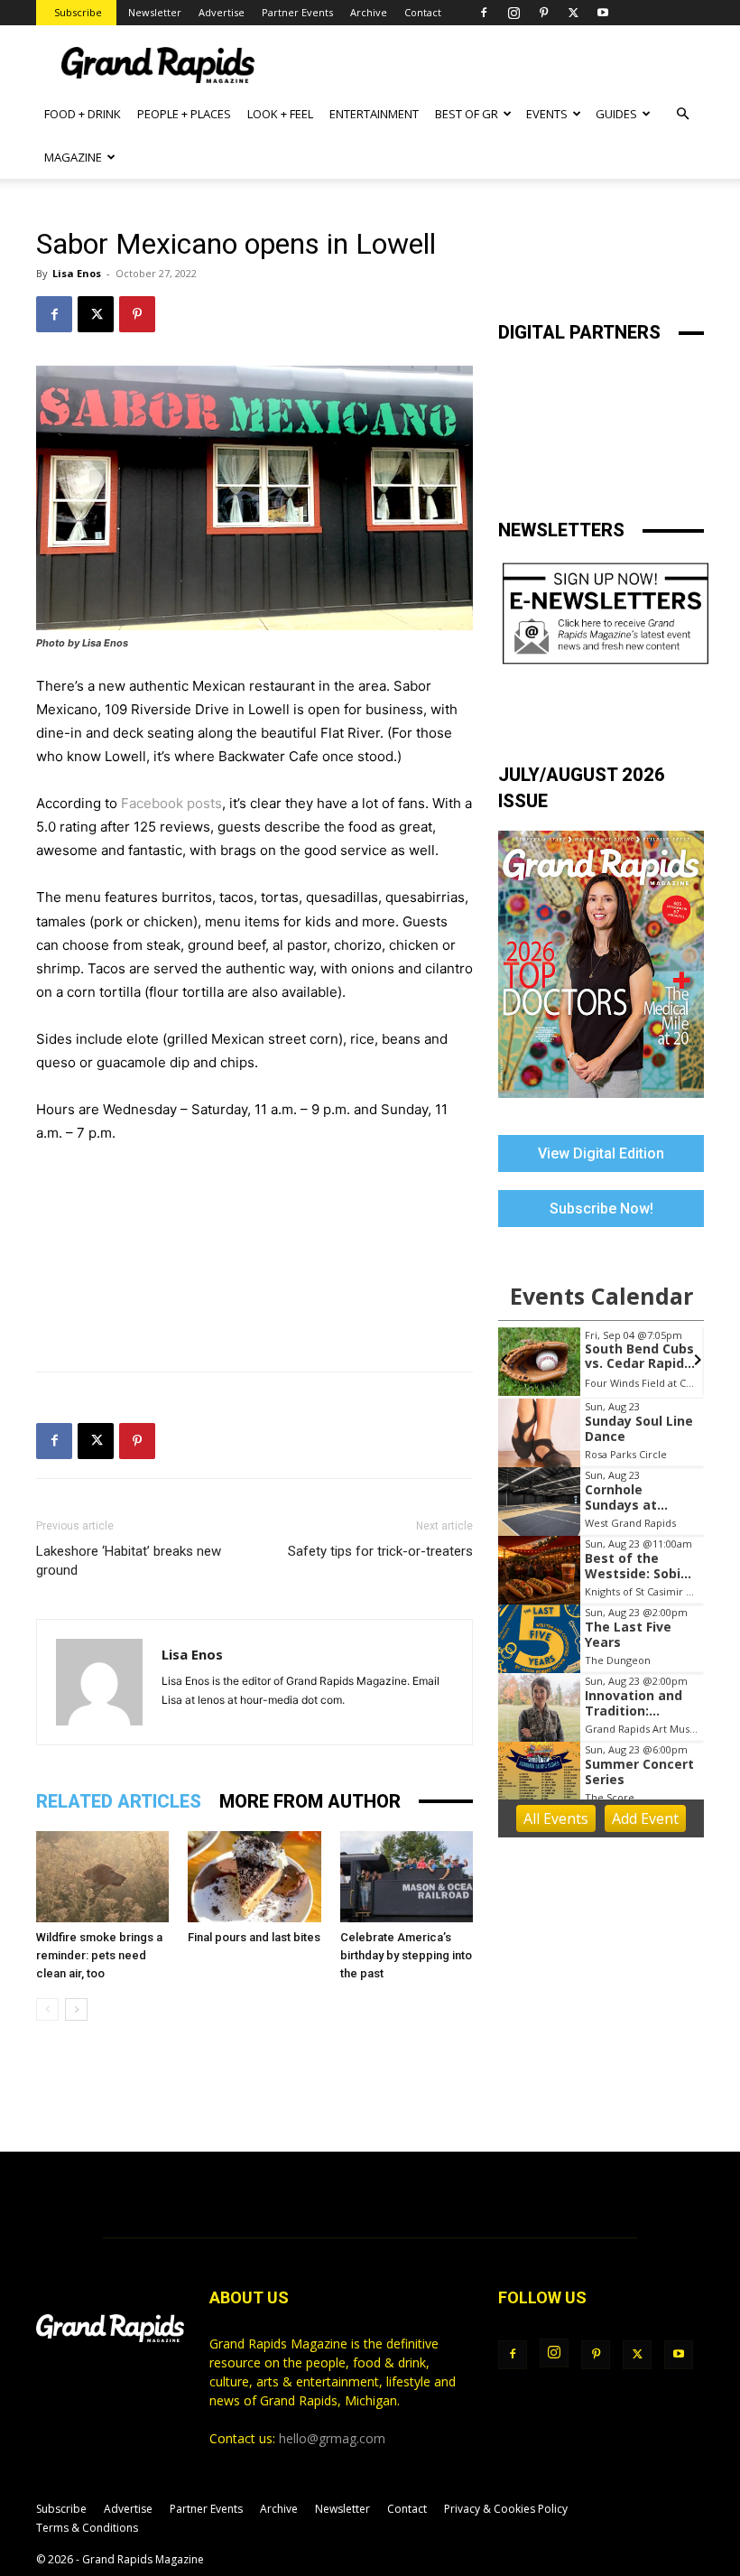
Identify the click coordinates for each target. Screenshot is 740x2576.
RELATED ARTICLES (119, 1801)
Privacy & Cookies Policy (506, 2509)
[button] (682, 114)
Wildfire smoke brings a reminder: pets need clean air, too (99, 1955)
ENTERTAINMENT (374, 114)
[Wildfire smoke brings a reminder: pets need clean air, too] (102, 1877)
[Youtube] (603, 13)
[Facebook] (484, 13)
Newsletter (155, 12)
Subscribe (78, 12)
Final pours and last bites (254, 1937)
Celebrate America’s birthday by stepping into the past (406, 1955)
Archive (369, 12)
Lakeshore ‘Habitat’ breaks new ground (129, 1561)
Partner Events (297, 12)
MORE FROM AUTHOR (310, 1801)
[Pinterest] (543, 13)
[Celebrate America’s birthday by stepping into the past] (407, 1877)
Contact (423, 12)
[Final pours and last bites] (254, 1877)
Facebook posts (171, 803)
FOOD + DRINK (83, 114)
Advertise (222, 12)
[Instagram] (513, 13)
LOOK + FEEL (280, 114)
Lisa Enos (77, 273)
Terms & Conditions (87, 2528)
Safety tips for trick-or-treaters (380, 1551)
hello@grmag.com (332, 2438)
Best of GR (467, 114)
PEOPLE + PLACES (184, 114)
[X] (573, 13)
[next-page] (76, 2009)
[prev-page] (47, 2009)
